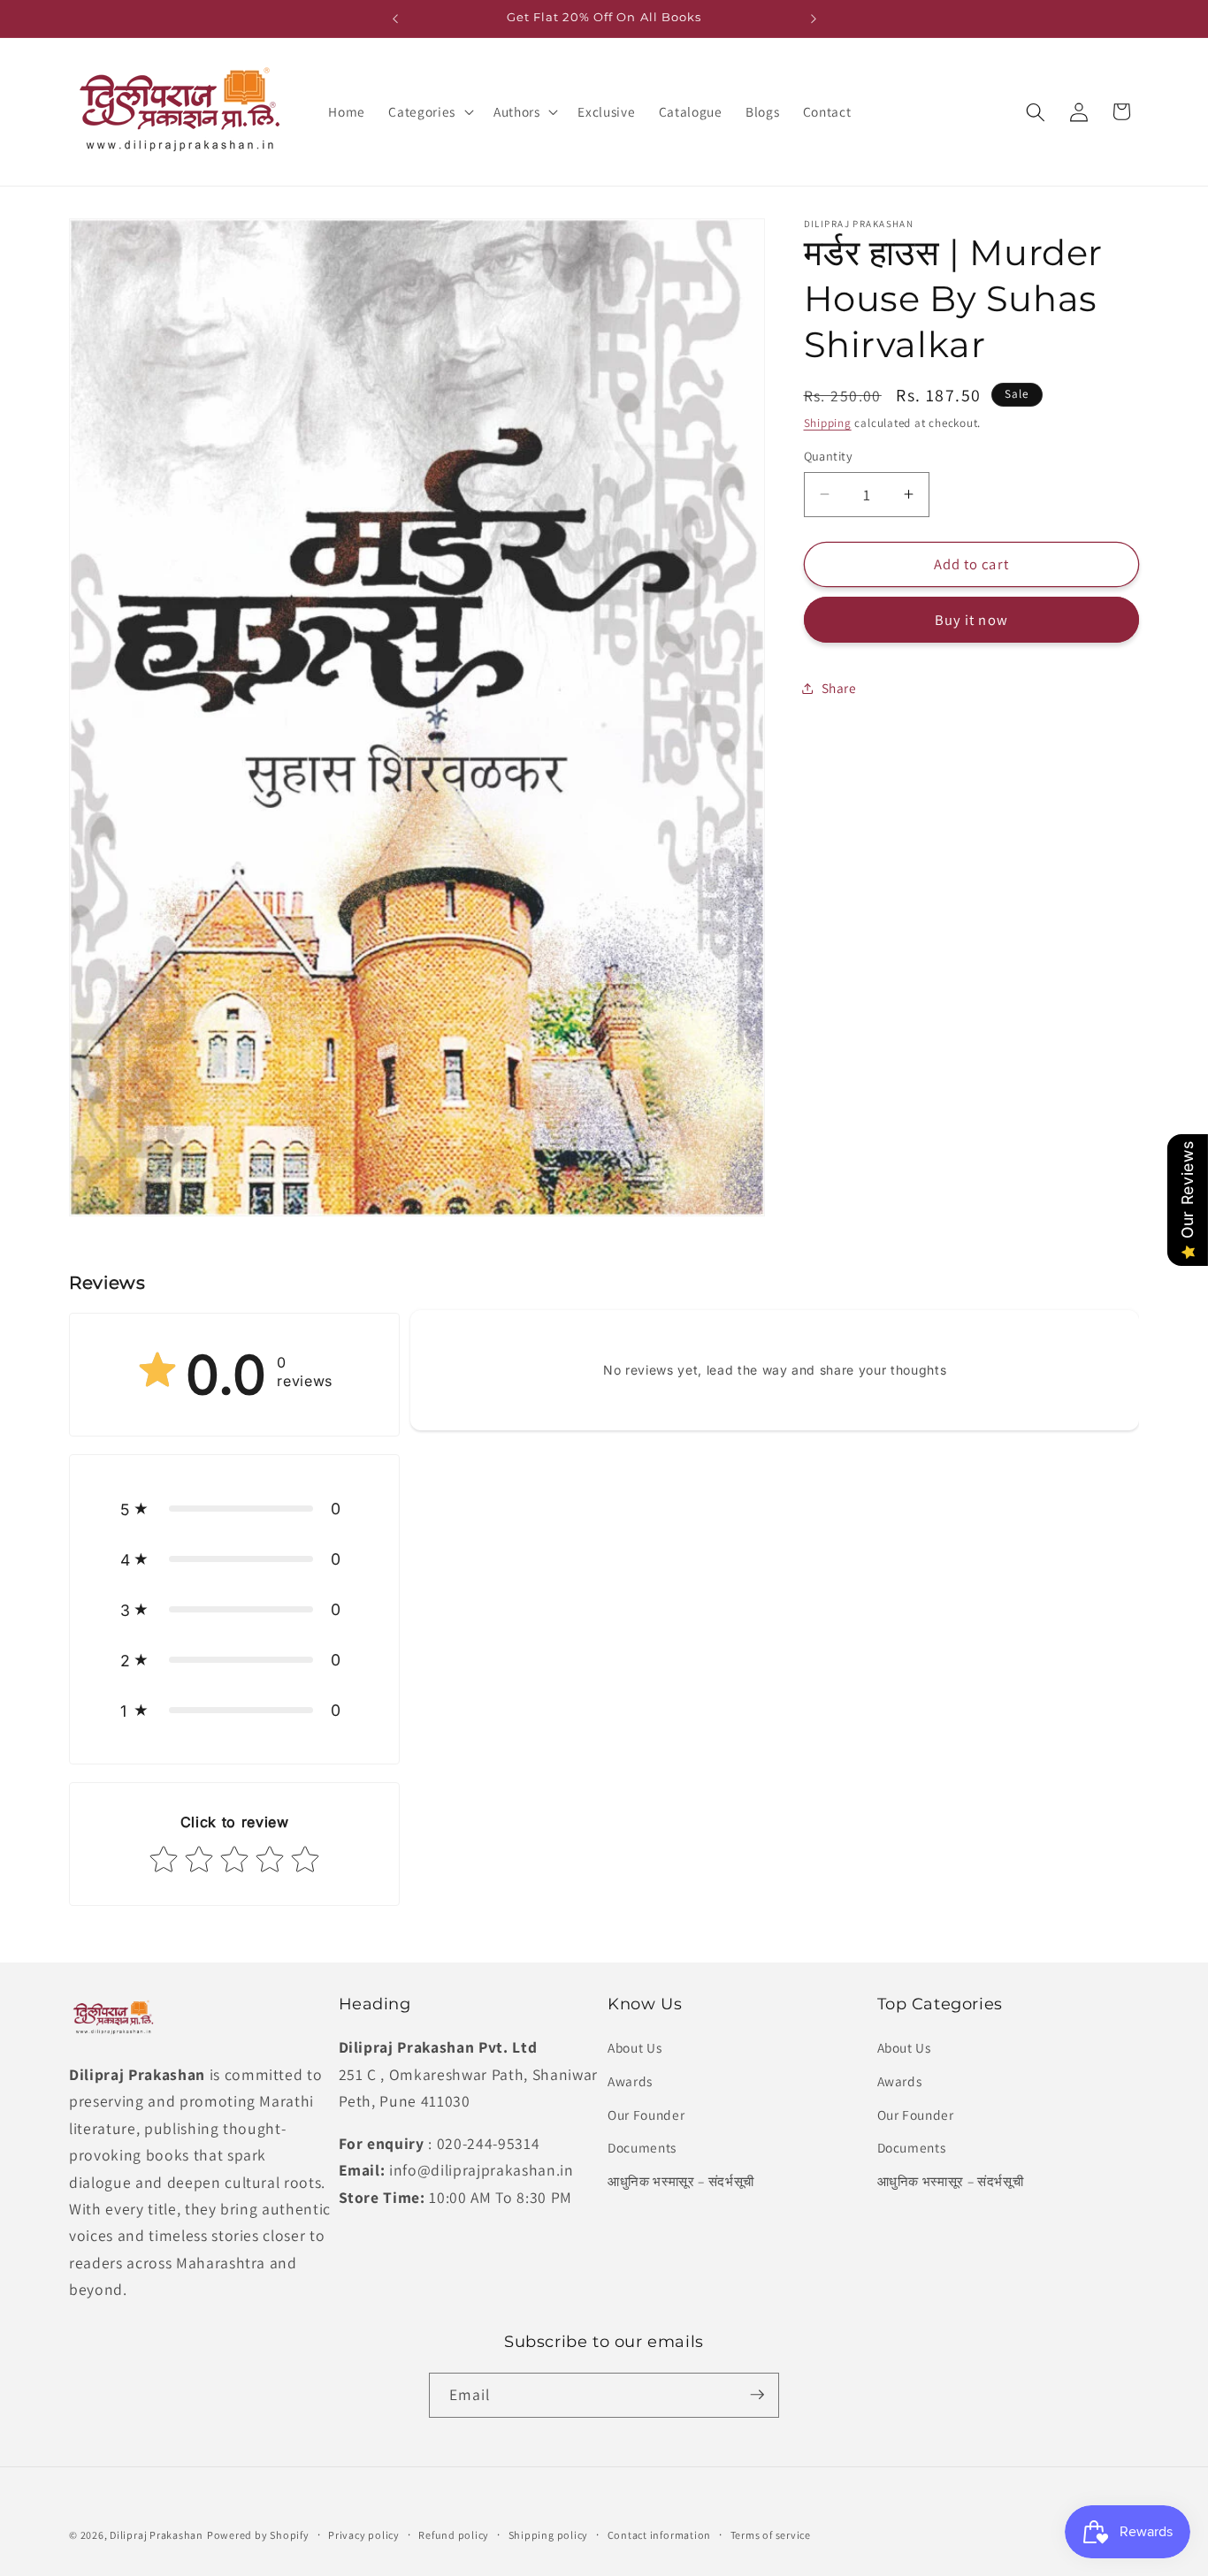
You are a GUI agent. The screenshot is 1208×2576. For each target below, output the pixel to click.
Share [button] (839, 688)
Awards (630, 2081)
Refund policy (454, 2535)
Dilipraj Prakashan (157, 2535)
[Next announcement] (814, 19)
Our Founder (646, 2114)
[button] (429, 112)
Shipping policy (549, 2535)
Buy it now (971, 620)
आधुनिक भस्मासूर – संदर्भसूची (681, 2180)
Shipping (828, 423)
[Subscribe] (757, 2395)
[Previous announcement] (395, 19)
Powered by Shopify (258, 2535)
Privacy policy (364, 2535)
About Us (635, 2047)
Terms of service (771, 2535)
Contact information (660, 2535)
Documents (642, 2147)
